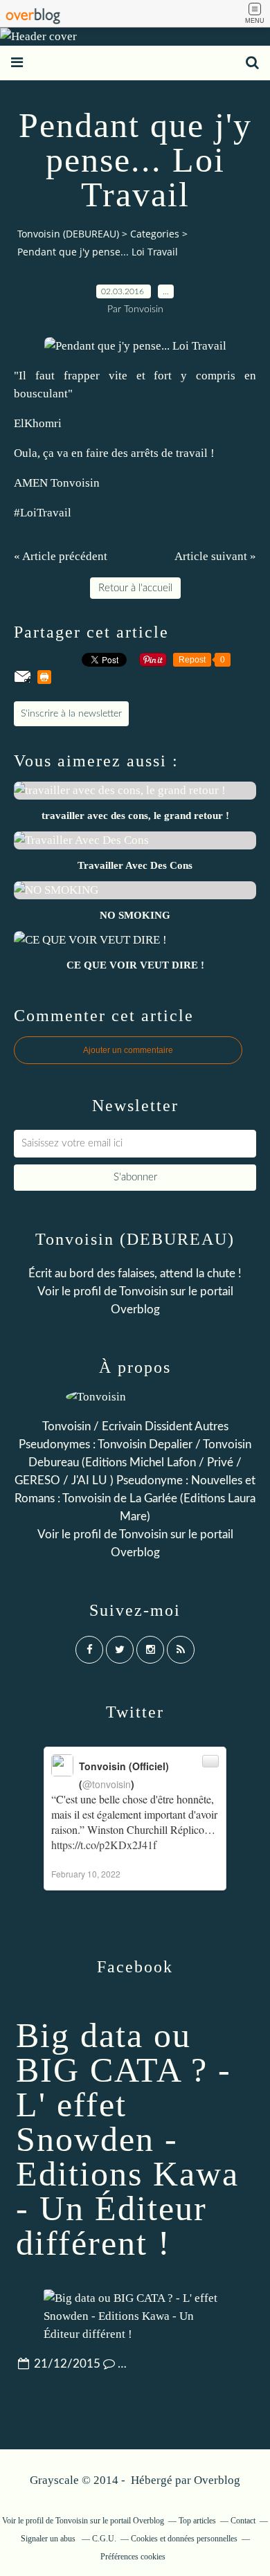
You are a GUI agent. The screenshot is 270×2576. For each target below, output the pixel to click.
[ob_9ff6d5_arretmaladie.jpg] (135, 346)
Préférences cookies (133, 2557)
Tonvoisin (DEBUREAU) (68, 234)
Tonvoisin (143, 1291)
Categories (155, 234)
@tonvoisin (107, 1784)
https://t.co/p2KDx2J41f (104, 1845)
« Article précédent (61, 556)
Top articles (197, 2521)
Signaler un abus (49, 2539)
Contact (243, 2521)
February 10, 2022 (86, 1874)
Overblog (217, 2480)
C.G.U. (104, 2539)
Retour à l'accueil (135, 588)
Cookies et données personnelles (184, 2539)
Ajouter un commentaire (128, 1050)
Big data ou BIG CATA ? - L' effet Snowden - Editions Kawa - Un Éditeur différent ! (127, 2139)
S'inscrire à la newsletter (71, 714)
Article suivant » (215, 556)
